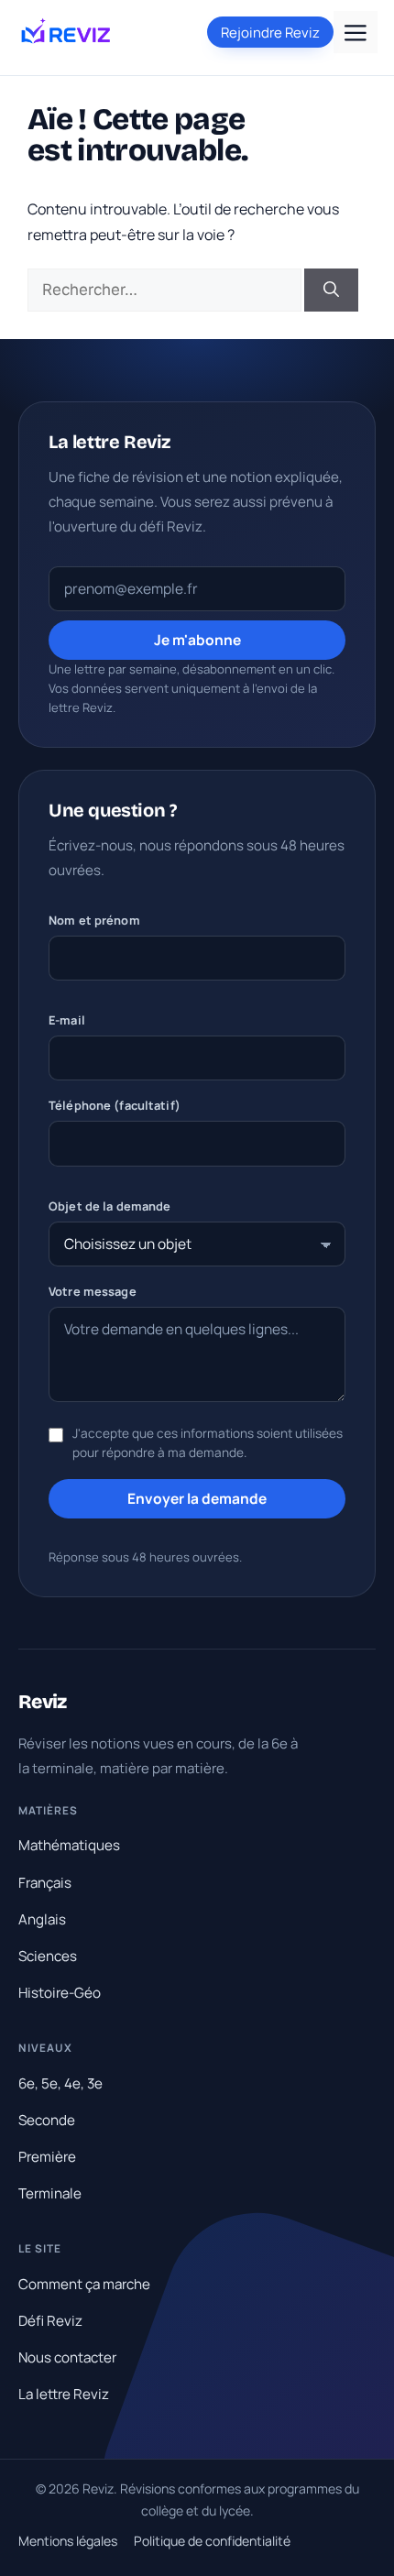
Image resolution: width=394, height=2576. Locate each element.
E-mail (67, 1020)
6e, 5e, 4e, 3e (60, 2083)
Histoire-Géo (60, 1993)
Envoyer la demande (197, 1498)
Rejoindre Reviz (270, 33)
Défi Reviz (50, 2321)
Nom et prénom (94, 920)
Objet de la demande (109, 1206)
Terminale (50, 2193)
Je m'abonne (197, 640)
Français (45, 1883)
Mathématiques (69, 1845)
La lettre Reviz (64, 2394)
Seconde (47, 2120)
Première (47, 2157)
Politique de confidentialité (212, 2541)
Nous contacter (67, 2357)
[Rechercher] (331, 290)
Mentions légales (68, 2541)
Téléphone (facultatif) (115, 1105)
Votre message (93, 1291)
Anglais (42, 1919)
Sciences (48, 1956)
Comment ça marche (84, 2284)
